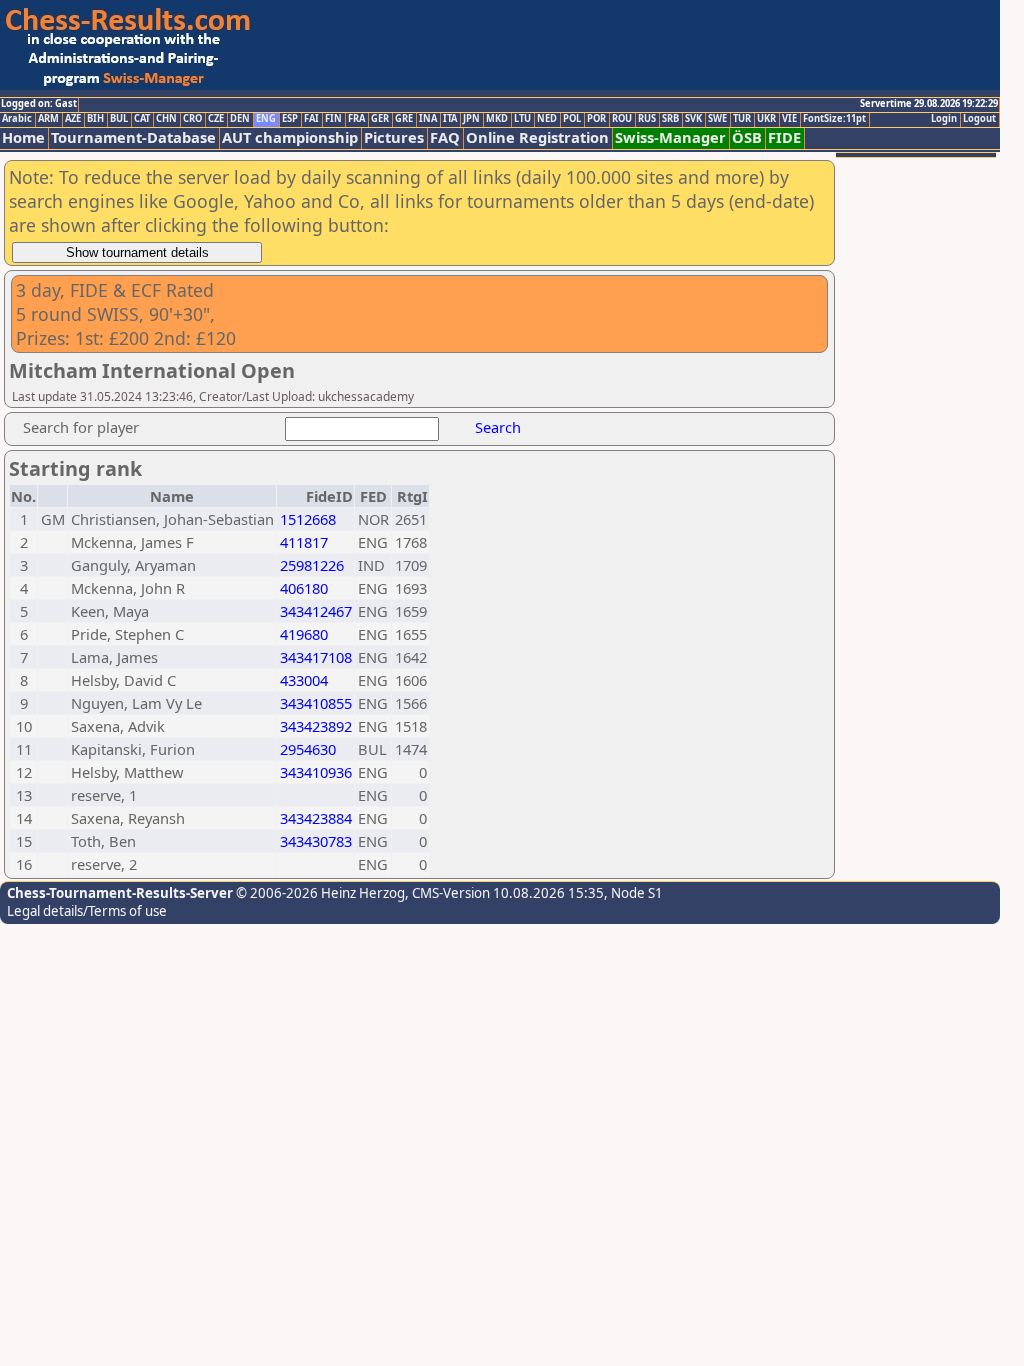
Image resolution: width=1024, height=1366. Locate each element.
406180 (304, 588)
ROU (622, 119)
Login (944, 119)
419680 (304, 634)
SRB (670, 119)
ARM (48, 119)
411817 (304, 542)
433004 (304, 680)
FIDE (784, 137)
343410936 (316, 772)
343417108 (316, 657)
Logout (979, 119)
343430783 (316, 841)
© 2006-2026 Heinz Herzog (319, 893)
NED (547, 119)
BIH (95, 119)
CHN (166, 119)
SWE (717, 119)
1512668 (308, 519)
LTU (522, 119)
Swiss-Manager (670, 137)
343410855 (316, 703)
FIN (333, 119)
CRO (192, 119)
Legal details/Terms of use (87, 911)
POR (596, 119)
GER (380, 119)
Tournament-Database (133, 137)
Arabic (17, 119)
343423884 (316, 818)
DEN (240, 119)
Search (498, 427)
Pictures (394, 137)
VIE (789, 119)
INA (428, 119)
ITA (450, 119)
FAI (311, 119)
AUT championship (290, 137)
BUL (119, 119)
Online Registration (537, 137)
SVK (693, 119)
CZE (216, 119)
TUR (742, 119)
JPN (471, 119)
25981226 (312, 565)
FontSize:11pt (834, 119)
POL (572, 119)
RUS (647, 119)
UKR (766, 119)
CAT (142, 119)
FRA (356, 119)
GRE (404, 119)
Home (23, 137)
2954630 (308, 749)
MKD (497, 119)
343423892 (316, 726)
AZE (73, 119)
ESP (290, 119)
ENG (266, 119)
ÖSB (747, 137)
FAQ (445, 137)
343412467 (316, 611)
